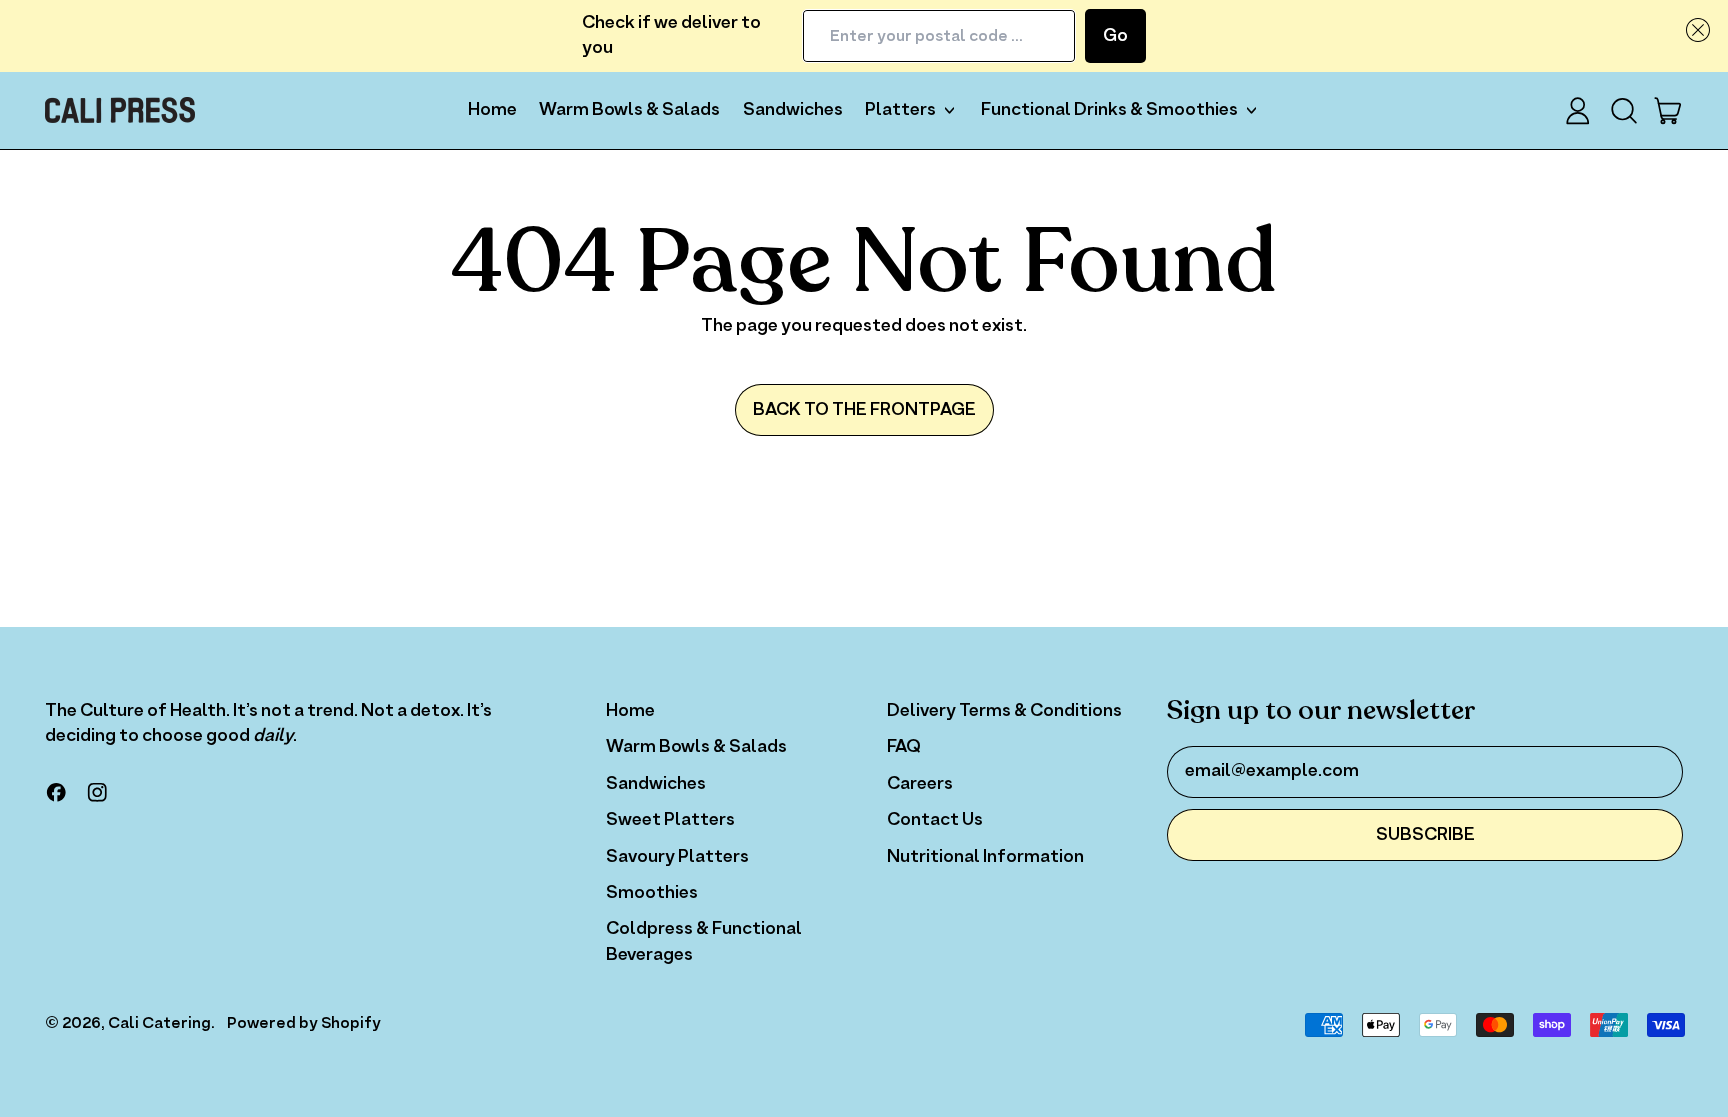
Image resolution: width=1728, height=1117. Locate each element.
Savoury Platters (677, 857)
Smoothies (652, 893)
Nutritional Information (985, 857)
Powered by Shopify (304, 1023)
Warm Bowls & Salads (629, 110)
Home (492, 110)
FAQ (904, 747)
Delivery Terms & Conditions (1004, 711)
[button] (1693, 30)
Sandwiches (793, 110)
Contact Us (935, 820)
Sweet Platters (670, 820)
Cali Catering (159, 1023)
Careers (920, 784)
